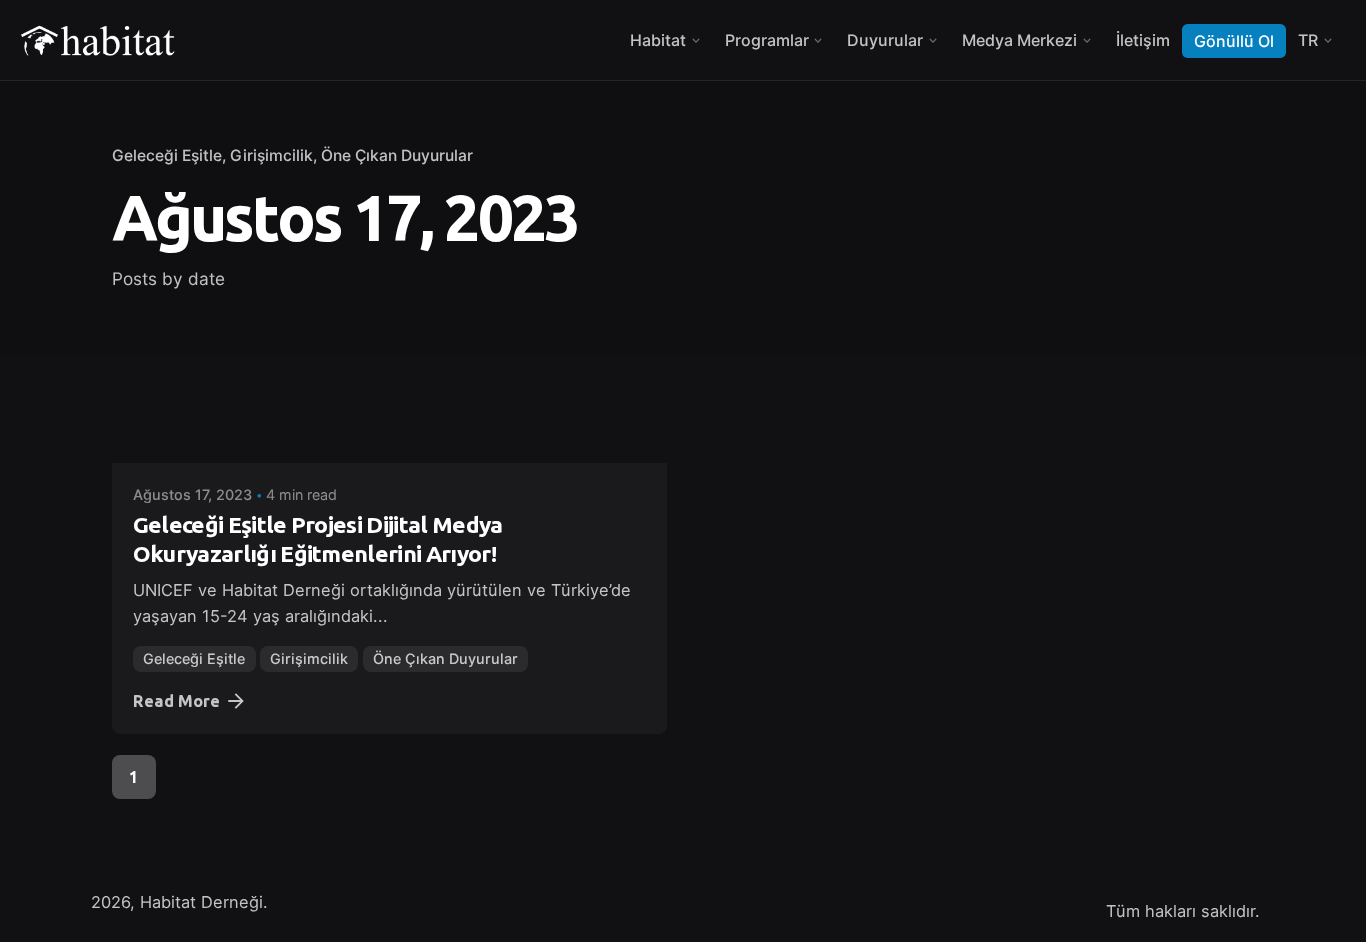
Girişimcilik (271, 155)
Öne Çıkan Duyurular (397, 155)
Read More (176, 701)
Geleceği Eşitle (167, 155)
